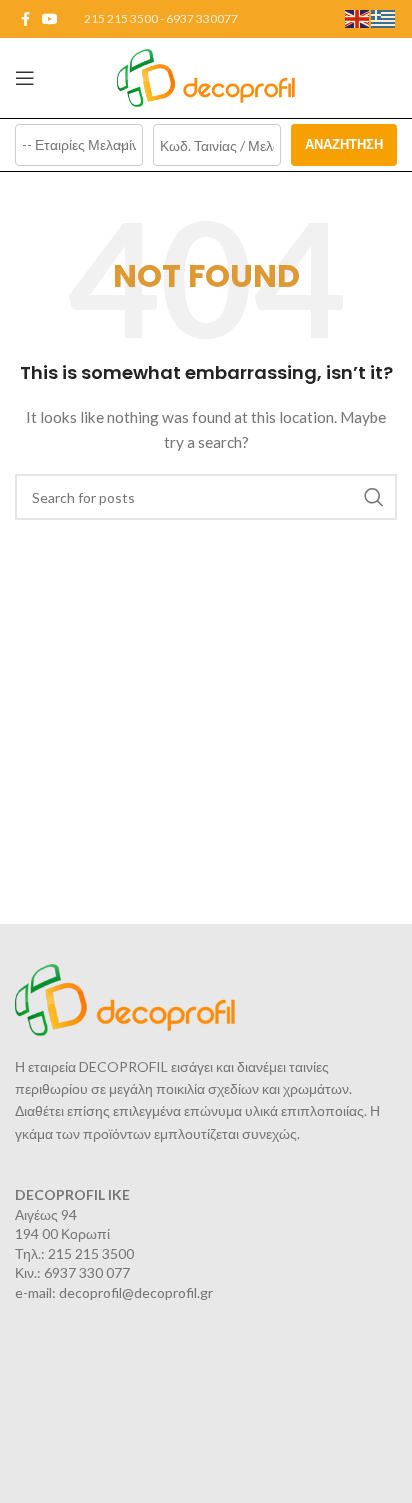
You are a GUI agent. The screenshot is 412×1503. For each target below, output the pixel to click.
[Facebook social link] (25, 19)
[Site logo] (206, 76)
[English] (358, 17)
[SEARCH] (374, 497)
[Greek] (384, 17)
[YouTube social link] (50, 19)
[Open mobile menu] (25, 78)
